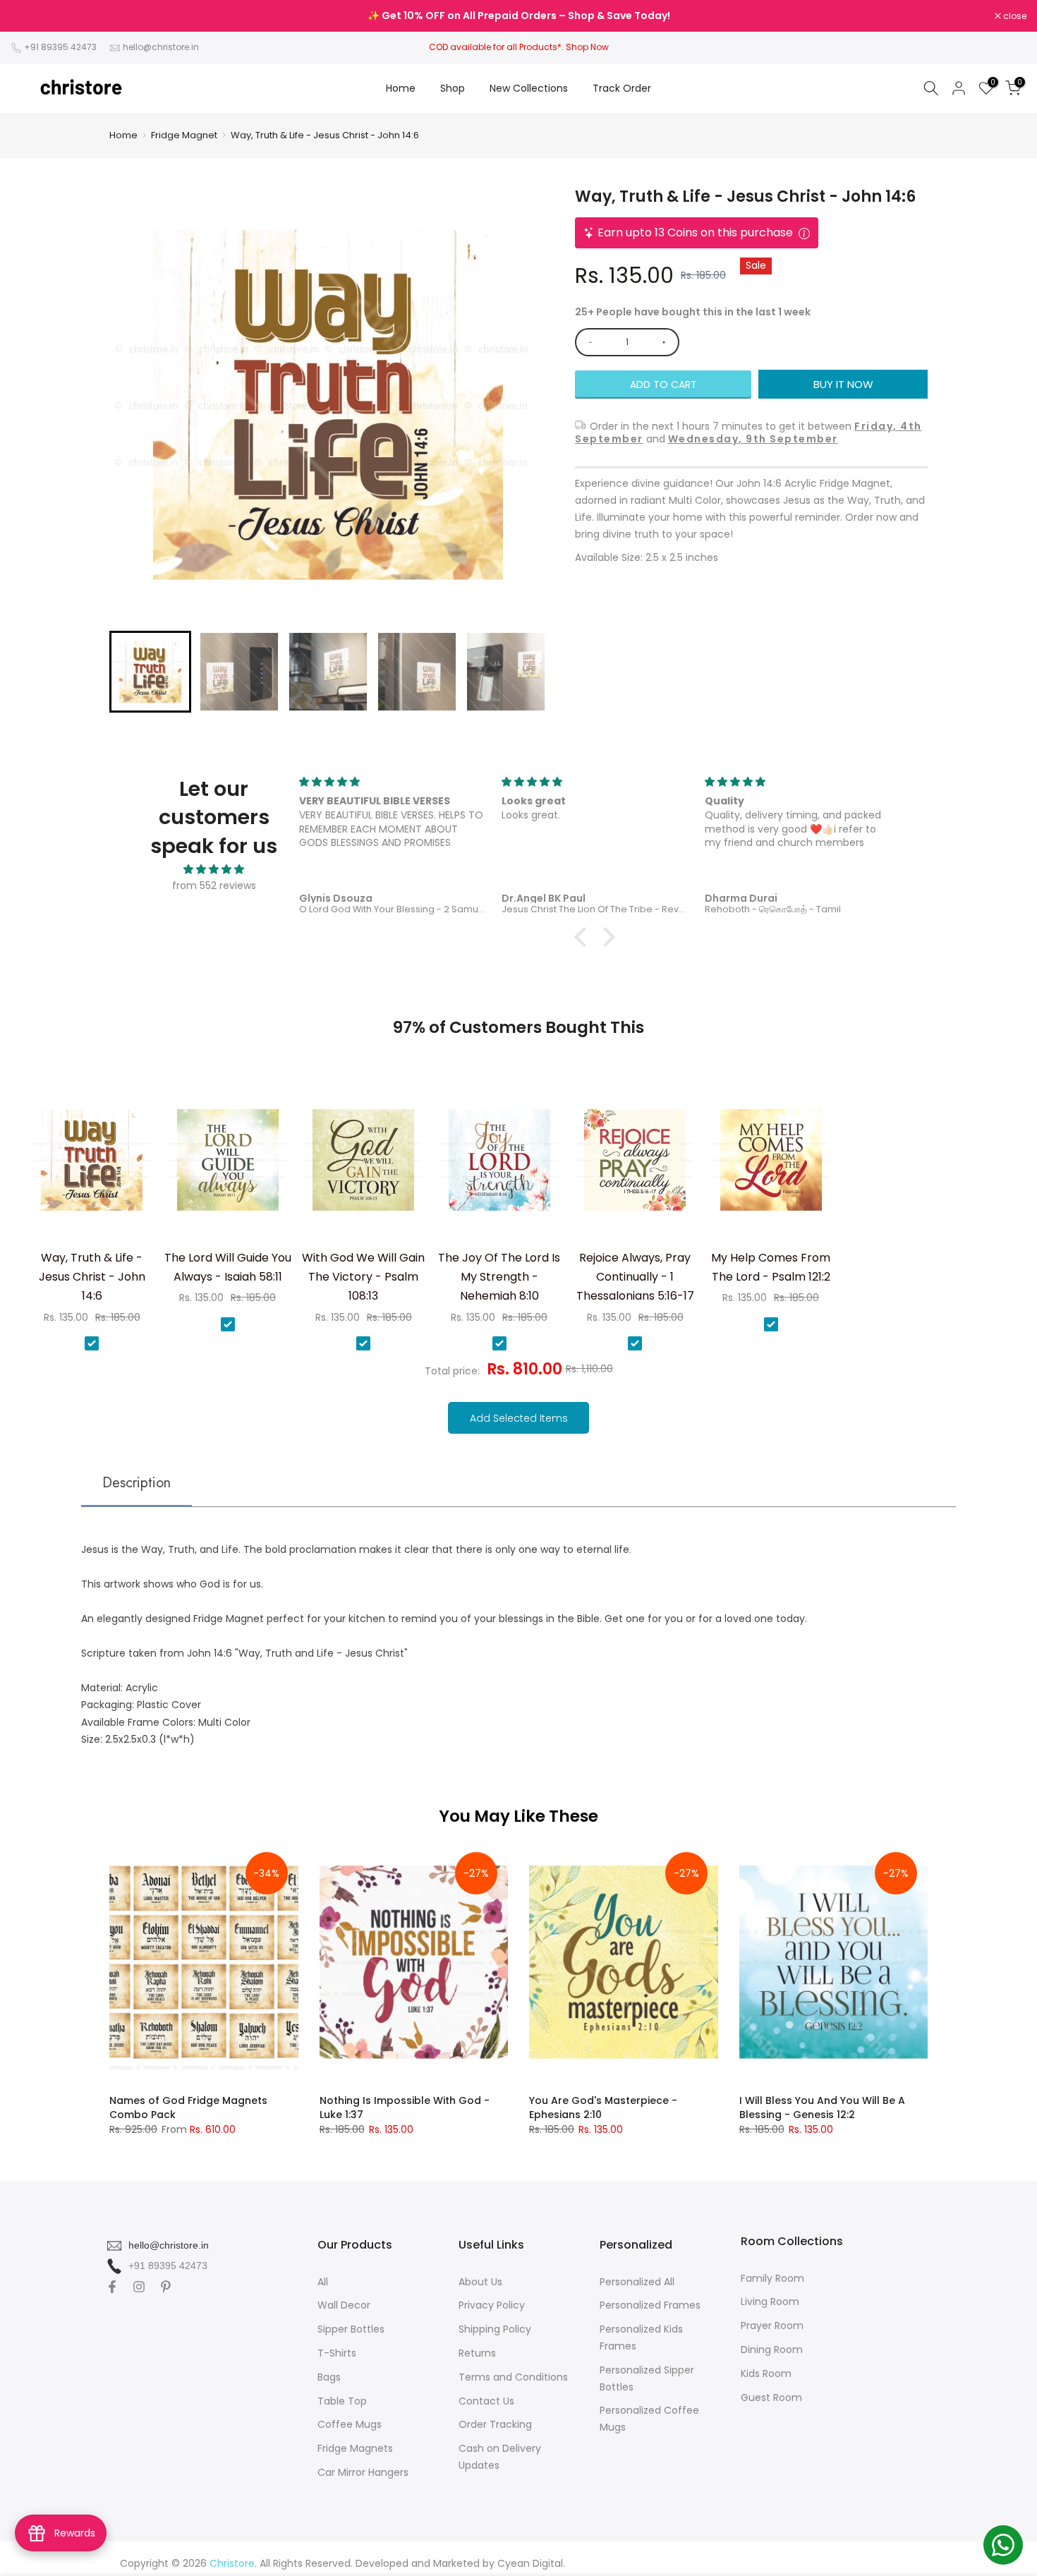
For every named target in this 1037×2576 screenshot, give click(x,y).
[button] (150, 672)
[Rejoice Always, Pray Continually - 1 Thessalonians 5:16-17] (635, 1165)
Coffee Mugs (350, 2424)
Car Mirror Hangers (363, 2472)
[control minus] (588, 342)
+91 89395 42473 (60, 47)
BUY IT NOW (843, 384)
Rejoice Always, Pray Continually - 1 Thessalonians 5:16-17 (635, 1277)
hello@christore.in (161, 47)
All (323, 2282)
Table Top (342, 2401)
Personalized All (637, 2282)
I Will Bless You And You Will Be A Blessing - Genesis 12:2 (822, 2108)
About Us (480, 2282)
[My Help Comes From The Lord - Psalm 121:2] (771, 1165)
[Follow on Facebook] (112, 2287)
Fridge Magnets (355, 2448)
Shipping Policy (495, 2329)
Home (401, 88)
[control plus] (666, 342)
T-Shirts (337, 2353)
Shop (453, 88)
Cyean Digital (530, 2563)
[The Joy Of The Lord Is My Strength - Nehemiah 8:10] (499, 1165)
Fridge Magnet (184, 135)
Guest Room (771, 2397)
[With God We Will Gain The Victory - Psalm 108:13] (363, 1165)
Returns (477, 2353)
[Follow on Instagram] (139, 2287)
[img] (214, 870)
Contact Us (486, 2401)
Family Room (772, 2278)
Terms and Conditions (513, 2377)
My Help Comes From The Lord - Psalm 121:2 (771, 1267)
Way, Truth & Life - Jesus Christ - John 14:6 (325, 135)
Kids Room (766, 2374)
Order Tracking (495, 2424)
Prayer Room (772, 2326)
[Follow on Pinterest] (166, 2287)
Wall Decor (344, 2305)
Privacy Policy (492, 2305)
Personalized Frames (650, 2305)
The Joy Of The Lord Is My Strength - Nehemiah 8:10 (499, 1277)
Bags (329, 2377)
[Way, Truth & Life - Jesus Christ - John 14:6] (92, 1165)
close (30, 16)
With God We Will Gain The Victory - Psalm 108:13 (363, 1277)
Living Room (770, 2302)
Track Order (622, 88)
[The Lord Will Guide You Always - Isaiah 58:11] (228, 1165)
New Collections (529, 88)
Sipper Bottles (351, 2329)
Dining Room (772, 2350)
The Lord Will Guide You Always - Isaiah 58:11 (228, 1267)
